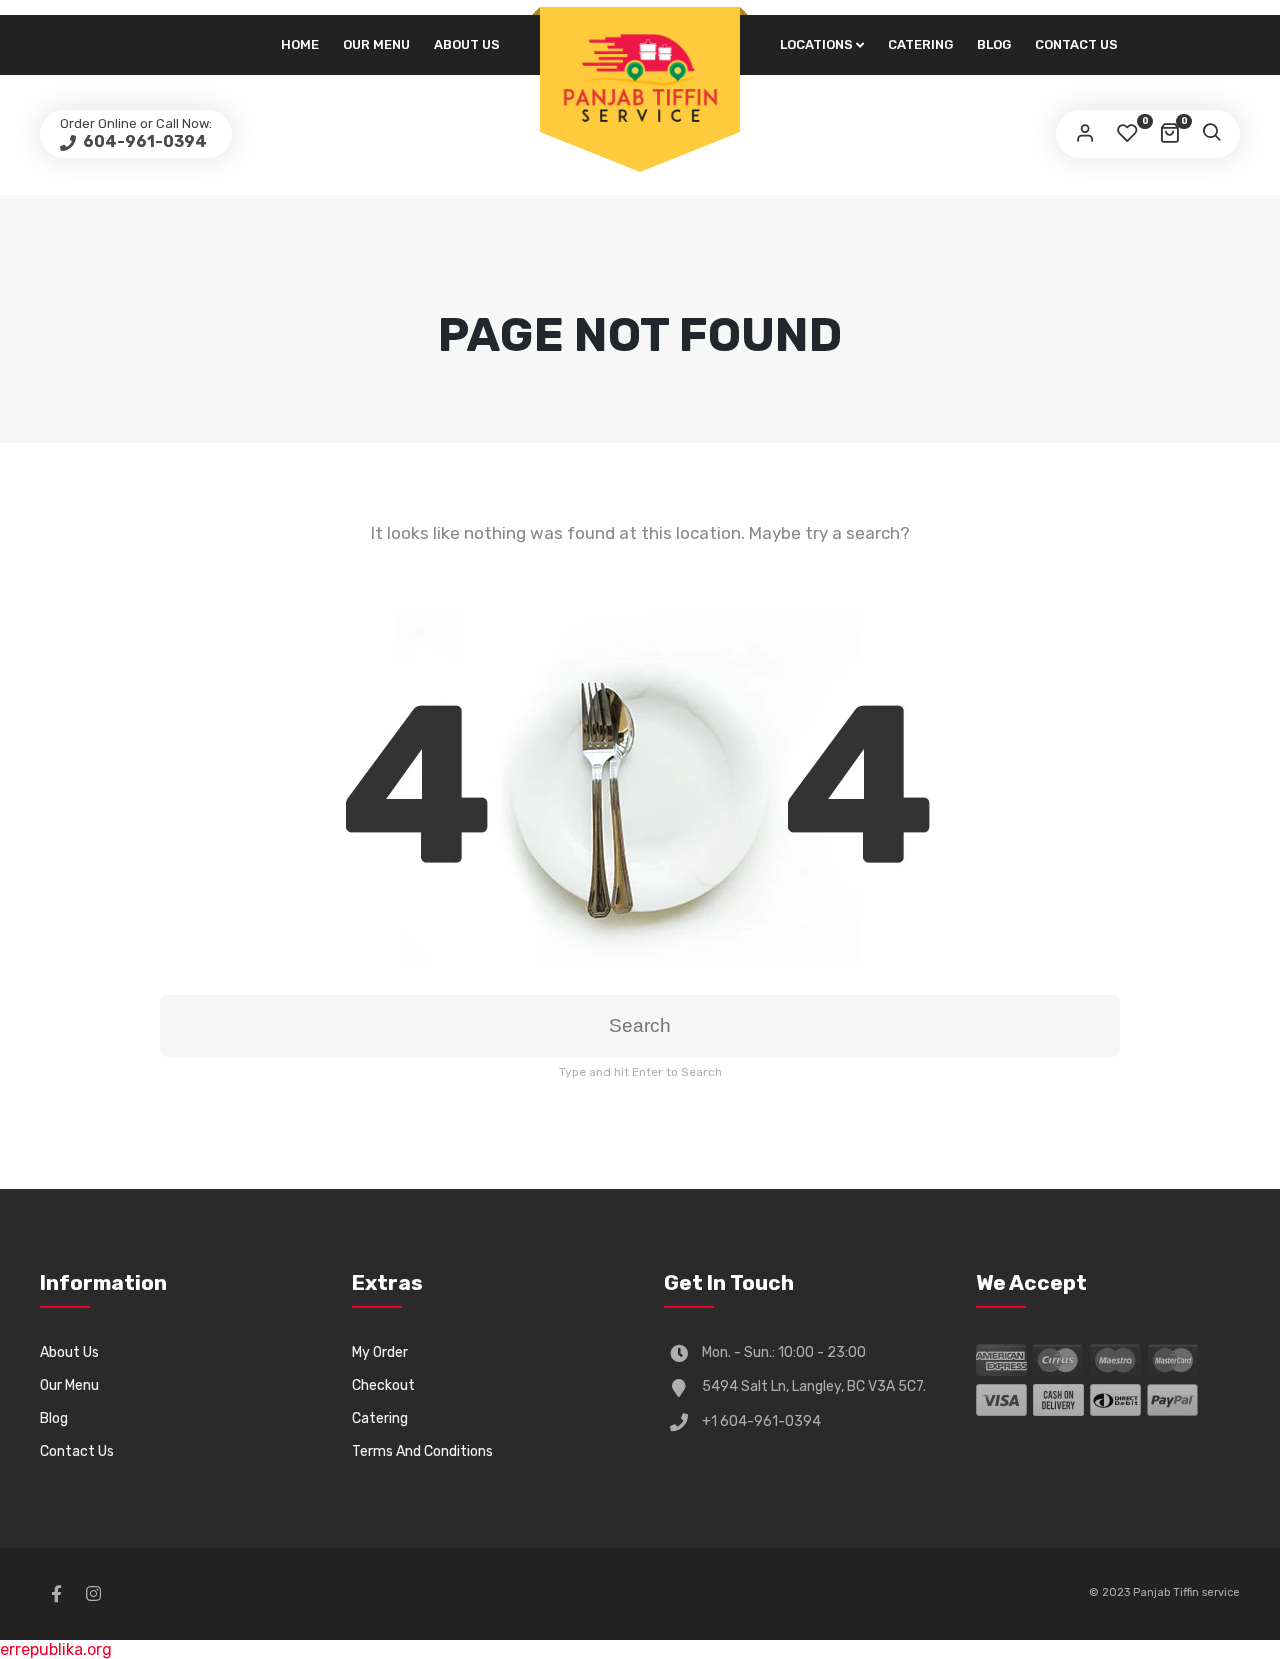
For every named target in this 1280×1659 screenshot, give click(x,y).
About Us (467, 44)
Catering (920, 44)
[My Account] (1085, 134)
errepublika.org (56, 1649)
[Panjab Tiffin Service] (640, 77)
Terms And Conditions (422, 1451)
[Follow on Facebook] (56, 1594)
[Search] (1211, 134)
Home (300, 44)
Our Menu (376, 44)
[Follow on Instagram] (93, 1594)
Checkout (383, 1385)
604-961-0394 (143, 141)
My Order (380, 1352)
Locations (816, 44)
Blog (994, 44)
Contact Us (1076, 44)
